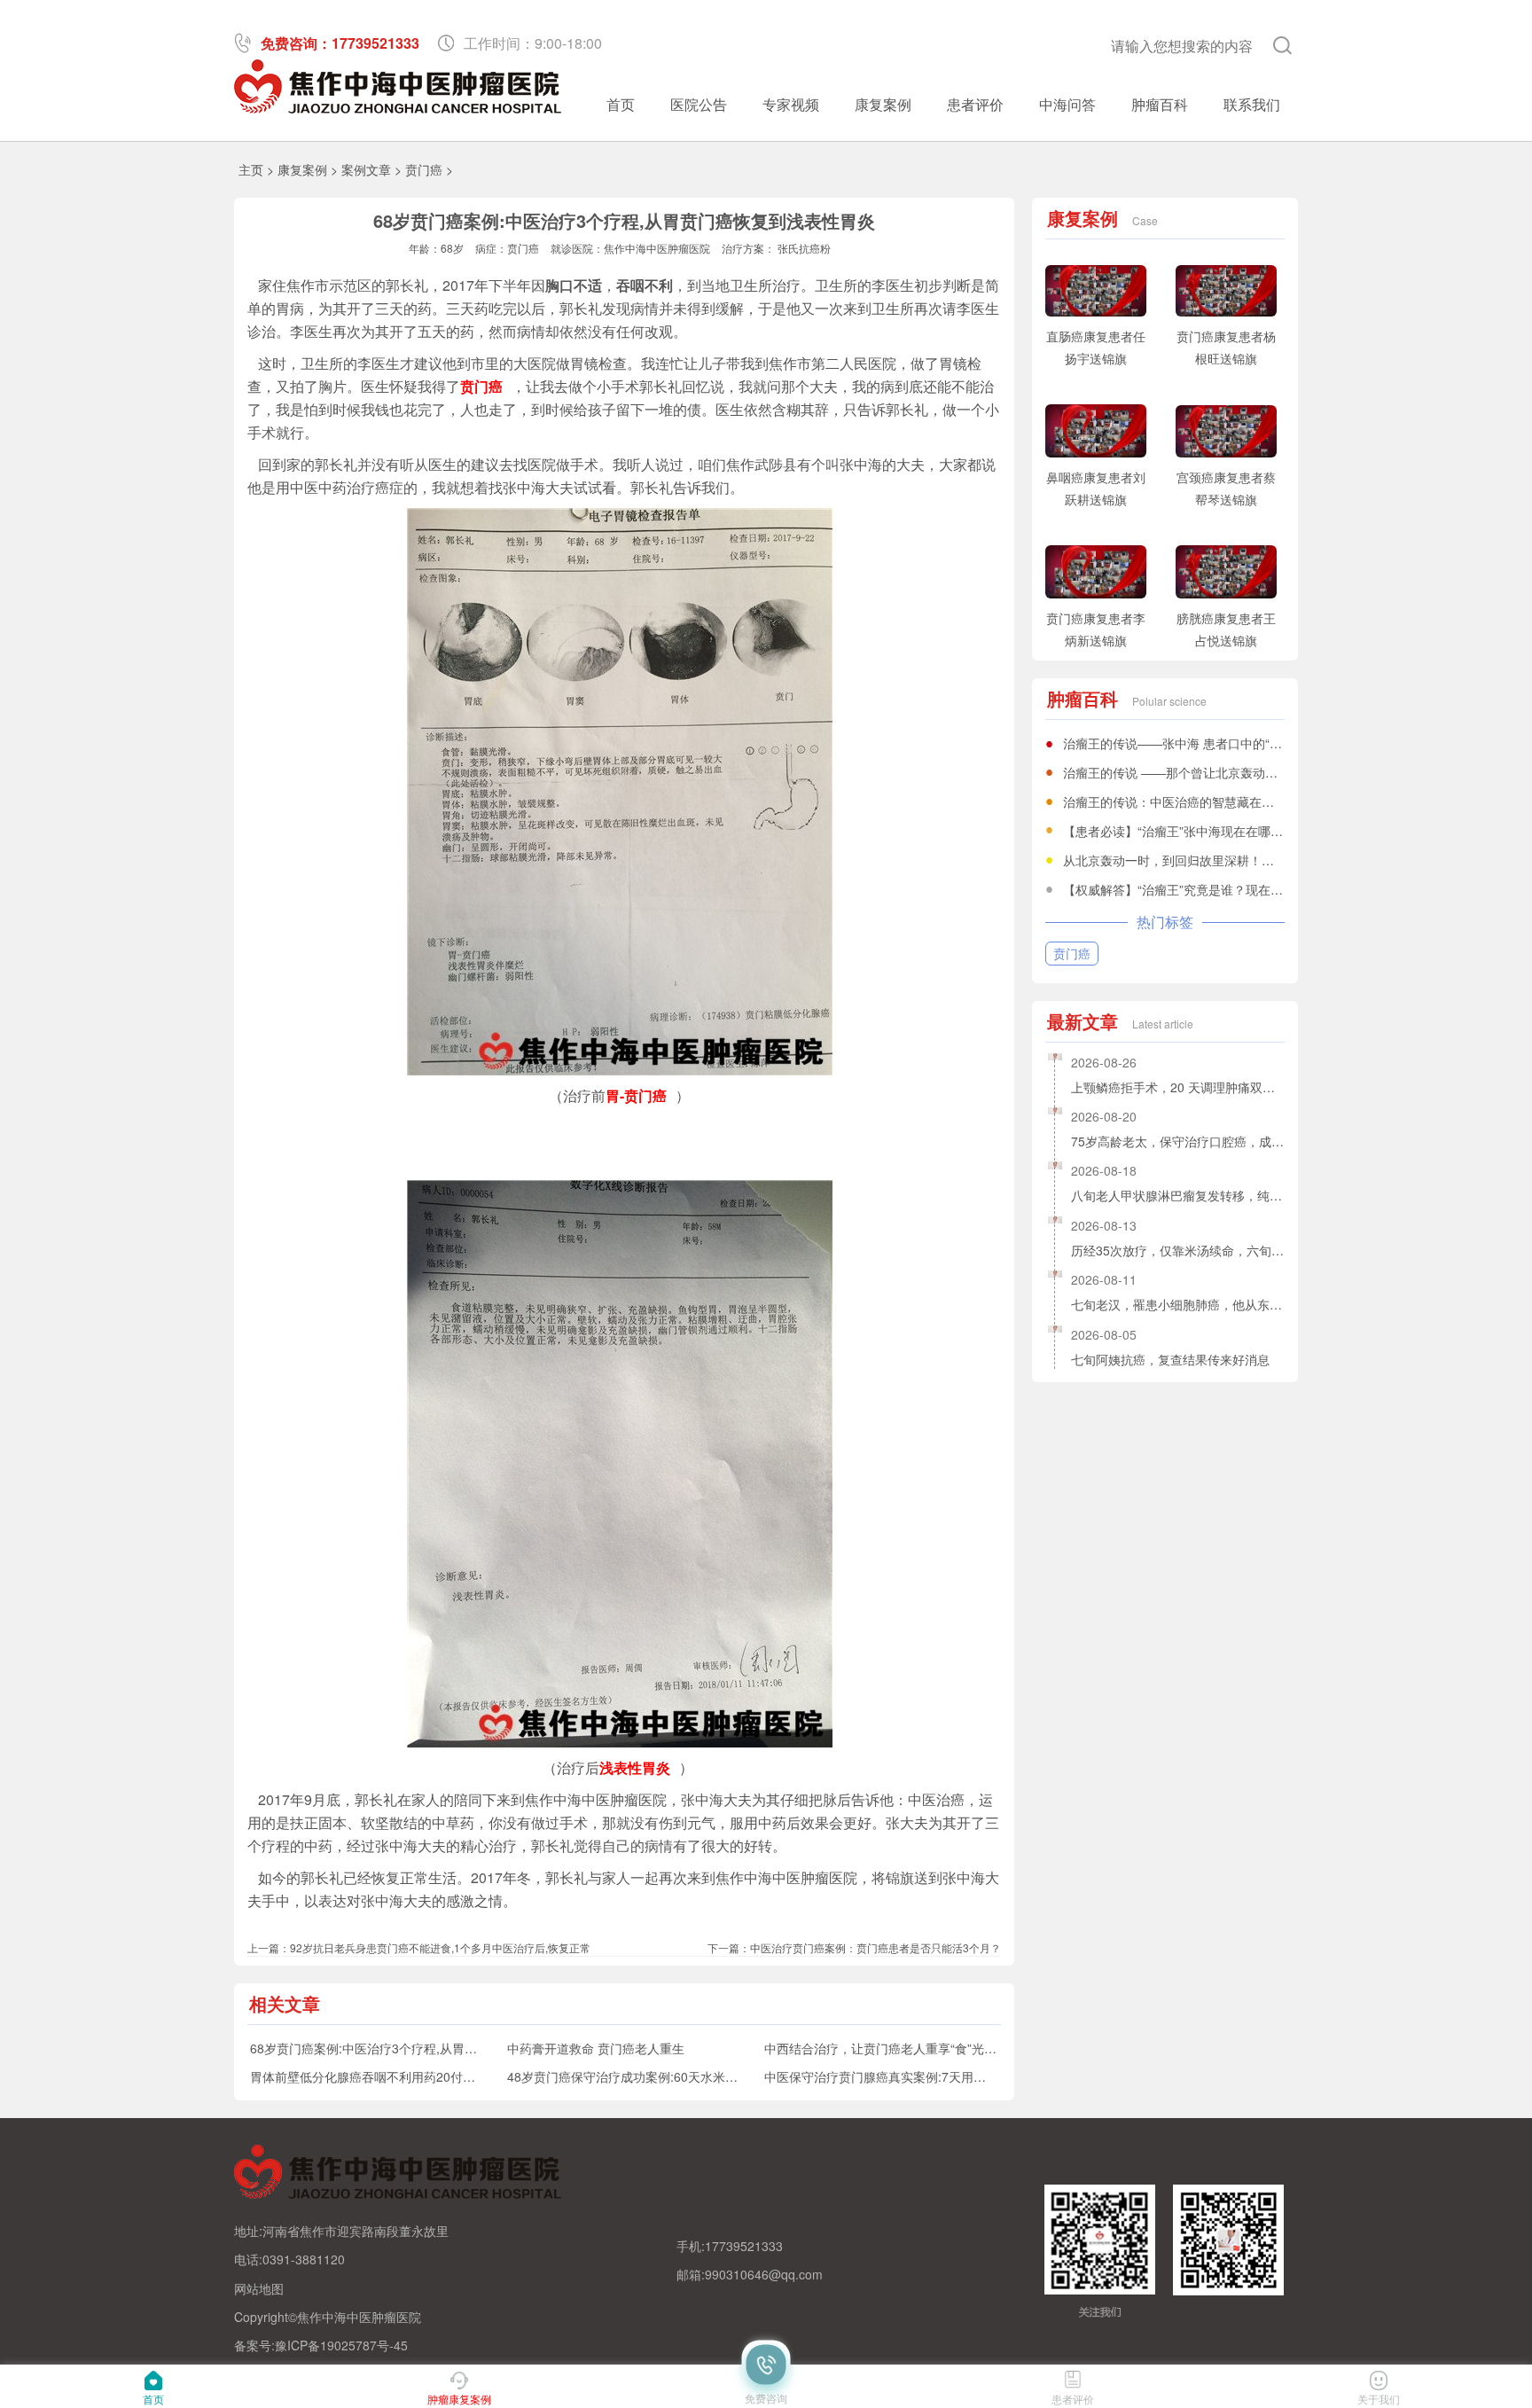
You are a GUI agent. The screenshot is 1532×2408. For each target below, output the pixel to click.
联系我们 (1252, 104)
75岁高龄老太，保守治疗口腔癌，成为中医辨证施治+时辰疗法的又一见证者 (1178, 1141)
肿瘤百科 (1160, 104)
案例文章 (366, 169)
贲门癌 (424, 169)
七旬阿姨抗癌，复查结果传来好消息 (1170, 1359)
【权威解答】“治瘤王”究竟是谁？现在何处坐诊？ (1198, 889)
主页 (251, 169)
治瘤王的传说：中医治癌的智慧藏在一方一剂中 (1193, 801)
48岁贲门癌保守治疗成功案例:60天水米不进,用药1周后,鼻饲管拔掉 (692, 2076)
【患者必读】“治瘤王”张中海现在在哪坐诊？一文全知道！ (1223, 831)
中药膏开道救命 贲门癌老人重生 (596, 2048)
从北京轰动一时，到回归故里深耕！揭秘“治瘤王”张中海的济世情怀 (1247, 860)
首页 (621, 104)
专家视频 (791, 104)
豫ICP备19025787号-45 (341, 2345)
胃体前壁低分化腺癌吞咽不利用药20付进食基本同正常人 (406, 2076)
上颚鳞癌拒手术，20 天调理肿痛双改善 (1178, 1087)
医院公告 (699, 104)
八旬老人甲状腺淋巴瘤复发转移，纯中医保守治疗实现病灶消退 (1178, 1195)
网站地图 (259, 2288)
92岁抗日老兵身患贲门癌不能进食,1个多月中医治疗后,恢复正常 (440, 1947)
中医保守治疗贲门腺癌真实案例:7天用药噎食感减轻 (906, 2076)
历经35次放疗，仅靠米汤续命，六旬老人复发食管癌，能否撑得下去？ (1178, 1250)
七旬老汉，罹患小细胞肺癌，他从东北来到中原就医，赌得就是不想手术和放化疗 (1178, 1304)
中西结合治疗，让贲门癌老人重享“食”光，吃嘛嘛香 (905, 2048)
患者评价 (975, 104)
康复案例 (883, 104)
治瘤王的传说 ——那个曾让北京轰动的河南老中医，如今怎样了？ (1245, 772)
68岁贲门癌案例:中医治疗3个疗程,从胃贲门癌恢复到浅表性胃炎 (426, 2048)
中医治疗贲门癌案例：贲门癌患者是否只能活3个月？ (875, 1947)
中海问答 (1067, 104)
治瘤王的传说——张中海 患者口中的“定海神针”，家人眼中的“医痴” (1247, 743)
